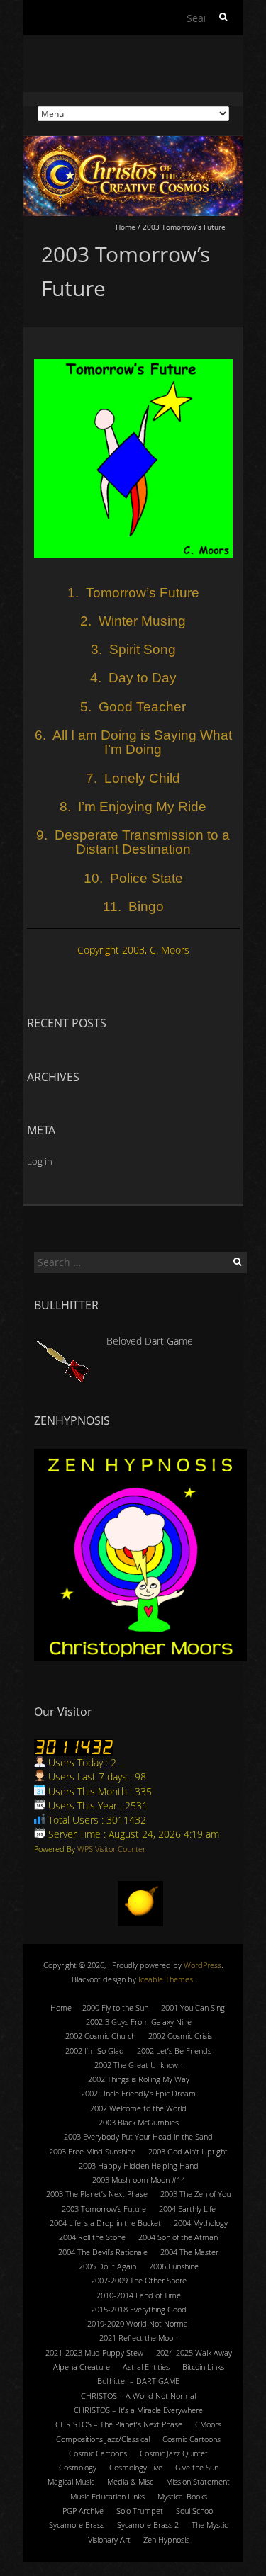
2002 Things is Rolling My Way (139, 2079)
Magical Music (71, 2481)
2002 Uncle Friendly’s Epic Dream (138, 2093)
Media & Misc (130, 2481)
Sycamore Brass (77, 2525)
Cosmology (78, 2467)
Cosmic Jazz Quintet (174, 2453)
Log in (40, 1161)
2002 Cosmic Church (100, 2036)
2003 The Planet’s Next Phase (97, 2194)
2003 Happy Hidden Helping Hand (139, 2165)
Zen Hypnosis (166, 2540)
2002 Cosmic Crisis (180, 2036)
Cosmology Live (136, 2467)
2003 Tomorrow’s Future (104, 2209)
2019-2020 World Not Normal (138, 2323)
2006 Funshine (174, 2266)
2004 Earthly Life (187, 2209)
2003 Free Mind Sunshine (92, 2151)
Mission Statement (198, 2481)
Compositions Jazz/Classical (103, 2439)
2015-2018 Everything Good (139, 2309)
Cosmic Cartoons (192, 2439)
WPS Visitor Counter (111, 1849)
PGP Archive (83, 2510)
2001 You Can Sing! (194, 2007)
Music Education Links (107, 2496)
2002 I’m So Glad (95, 2051)
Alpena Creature (82, 2367)
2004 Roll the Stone (92, 2237)
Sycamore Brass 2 (148, 2525)
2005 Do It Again (107, 2266)
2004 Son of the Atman (178, 2237)
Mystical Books (182, 2496)
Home (126, 227)
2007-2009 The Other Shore (139, 2280)
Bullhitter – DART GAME (138, 2381)
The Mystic (210, 2525)
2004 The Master (189, 2252)
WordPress (203, 1965)
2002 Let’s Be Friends (174, 2051)
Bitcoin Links (203, 2367)
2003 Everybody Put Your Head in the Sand (138, 2136)
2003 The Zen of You (195, 2194)
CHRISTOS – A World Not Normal (138, 2396)
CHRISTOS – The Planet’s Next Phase (119, 2424)
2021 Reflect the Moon (138, 2338)
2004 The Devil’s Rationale (103, 2252)
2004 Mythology (201, 2223)
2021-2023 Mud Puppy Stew (94, 2352)
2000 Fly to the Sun (115, 2007)
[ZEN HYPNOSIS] (140, 1555)
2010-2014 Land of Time (139, 2295)
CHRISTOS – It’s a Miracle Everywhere (138, 2410)
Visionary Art (109, 2540)
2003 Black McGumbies (139, 2122)
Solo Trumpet (140, 2510)
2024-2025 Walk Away (194, 2352)
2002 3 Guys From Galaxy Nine (139, 2022)
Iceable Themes (166, 1979)
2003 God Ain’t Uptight (188, 2151)
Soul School (195, 2510)
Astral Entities (146, 2367)
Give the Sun (197, 2467)
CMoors (208, 2424)
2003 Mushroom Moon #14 (139, 2180)
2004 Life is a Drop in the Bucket (105, 2223)
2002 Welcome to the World (138, 2108)
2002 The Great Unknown (138, 2065)
